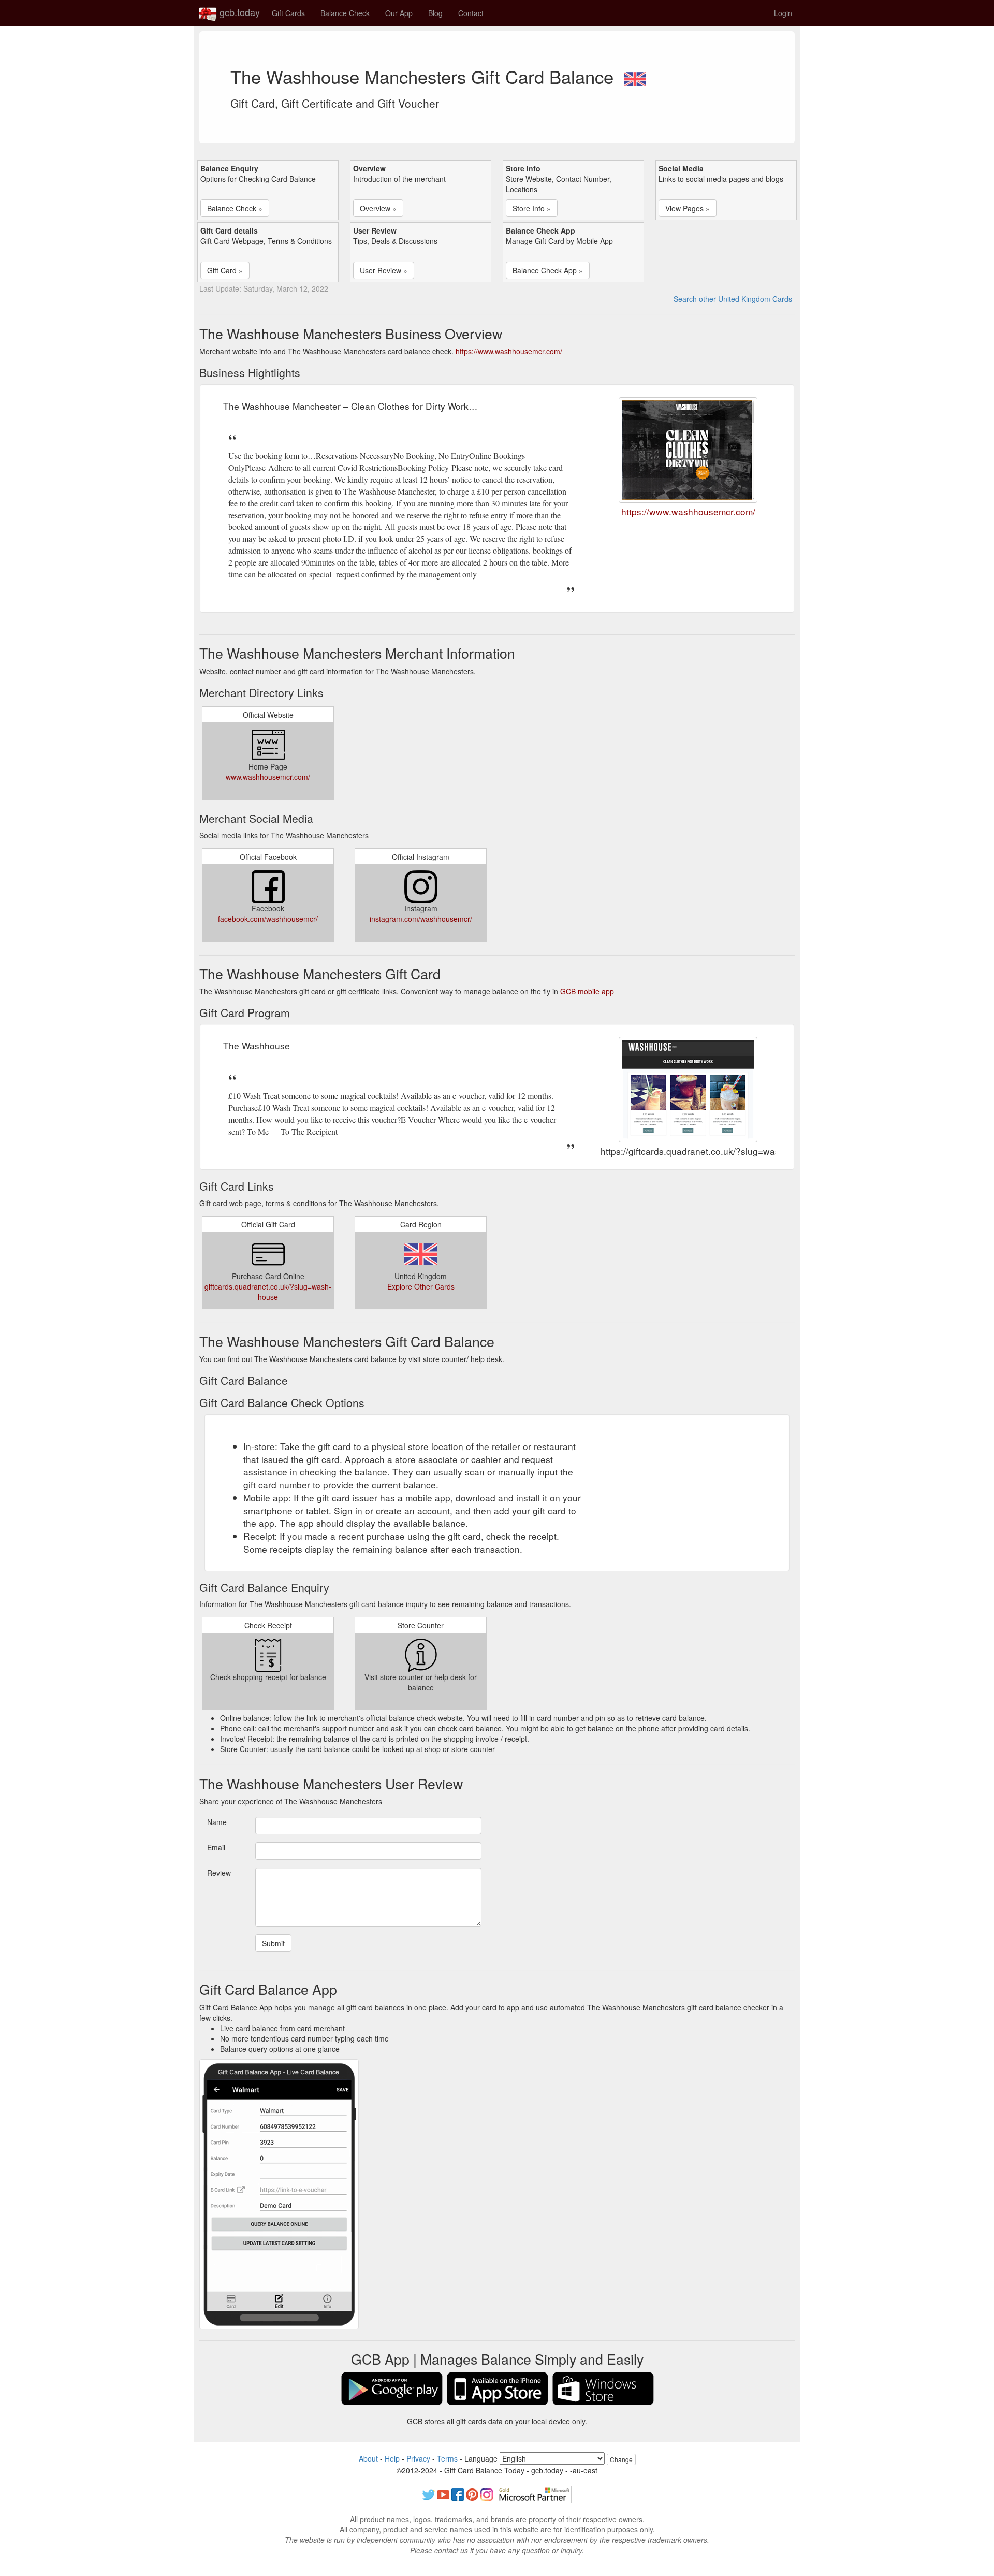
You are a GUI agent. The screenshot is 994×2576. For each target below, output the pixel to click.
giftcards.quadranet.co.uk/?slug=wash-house (268, 1292)
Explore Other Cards (421, 1286)
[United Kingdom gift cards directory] (635, 76)
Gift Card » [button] (225, 270)
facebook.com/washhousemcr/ (268, 919)
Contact (471, 13)
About (368, 2458)
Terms (447, 2458)
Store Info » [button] (532, 208)
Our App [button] (399, 13)
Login (783, 13)
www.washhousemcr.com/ (268, 777)
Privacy (418, 2458)
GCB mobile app (587, 991)
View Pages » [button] (688, 208)
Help (392, 2458)
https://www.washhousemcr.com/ (509, 351)
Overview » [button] (378, 208)
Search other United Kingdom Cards (733, 299)
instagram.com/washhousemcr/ (421, 919)
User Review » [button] (384, 270)
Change (621, 2459)
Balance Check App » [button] (548, 270)
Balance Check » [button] (235, 208)
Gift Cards (288, 13)
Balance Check (345, 13)
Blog (435, 13)
